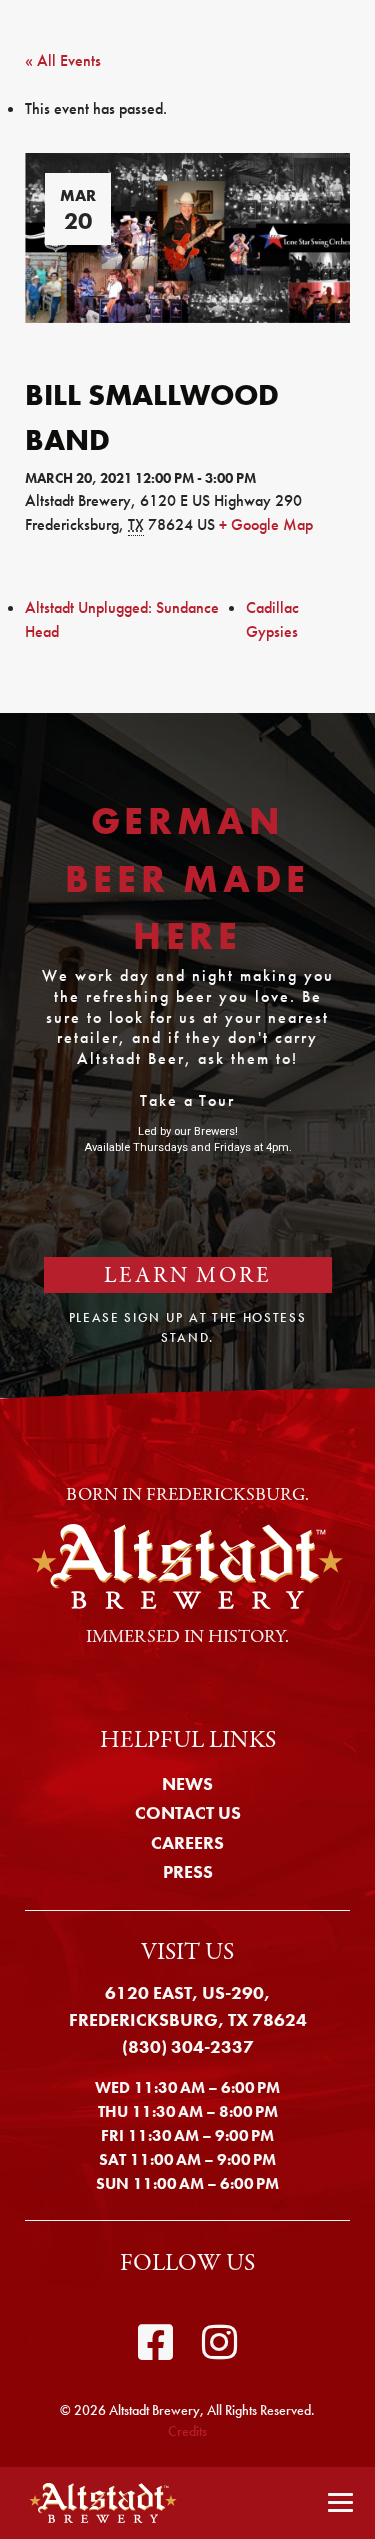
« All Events (63, 60)
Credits (187, 2431)
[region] (187, 1055)
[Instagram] (220, 2343)
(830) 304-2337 (188, 2046)
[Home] (96, 2503)
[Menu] (340, 2503)
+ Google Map (266, 524)
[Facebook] (155, 2343)
